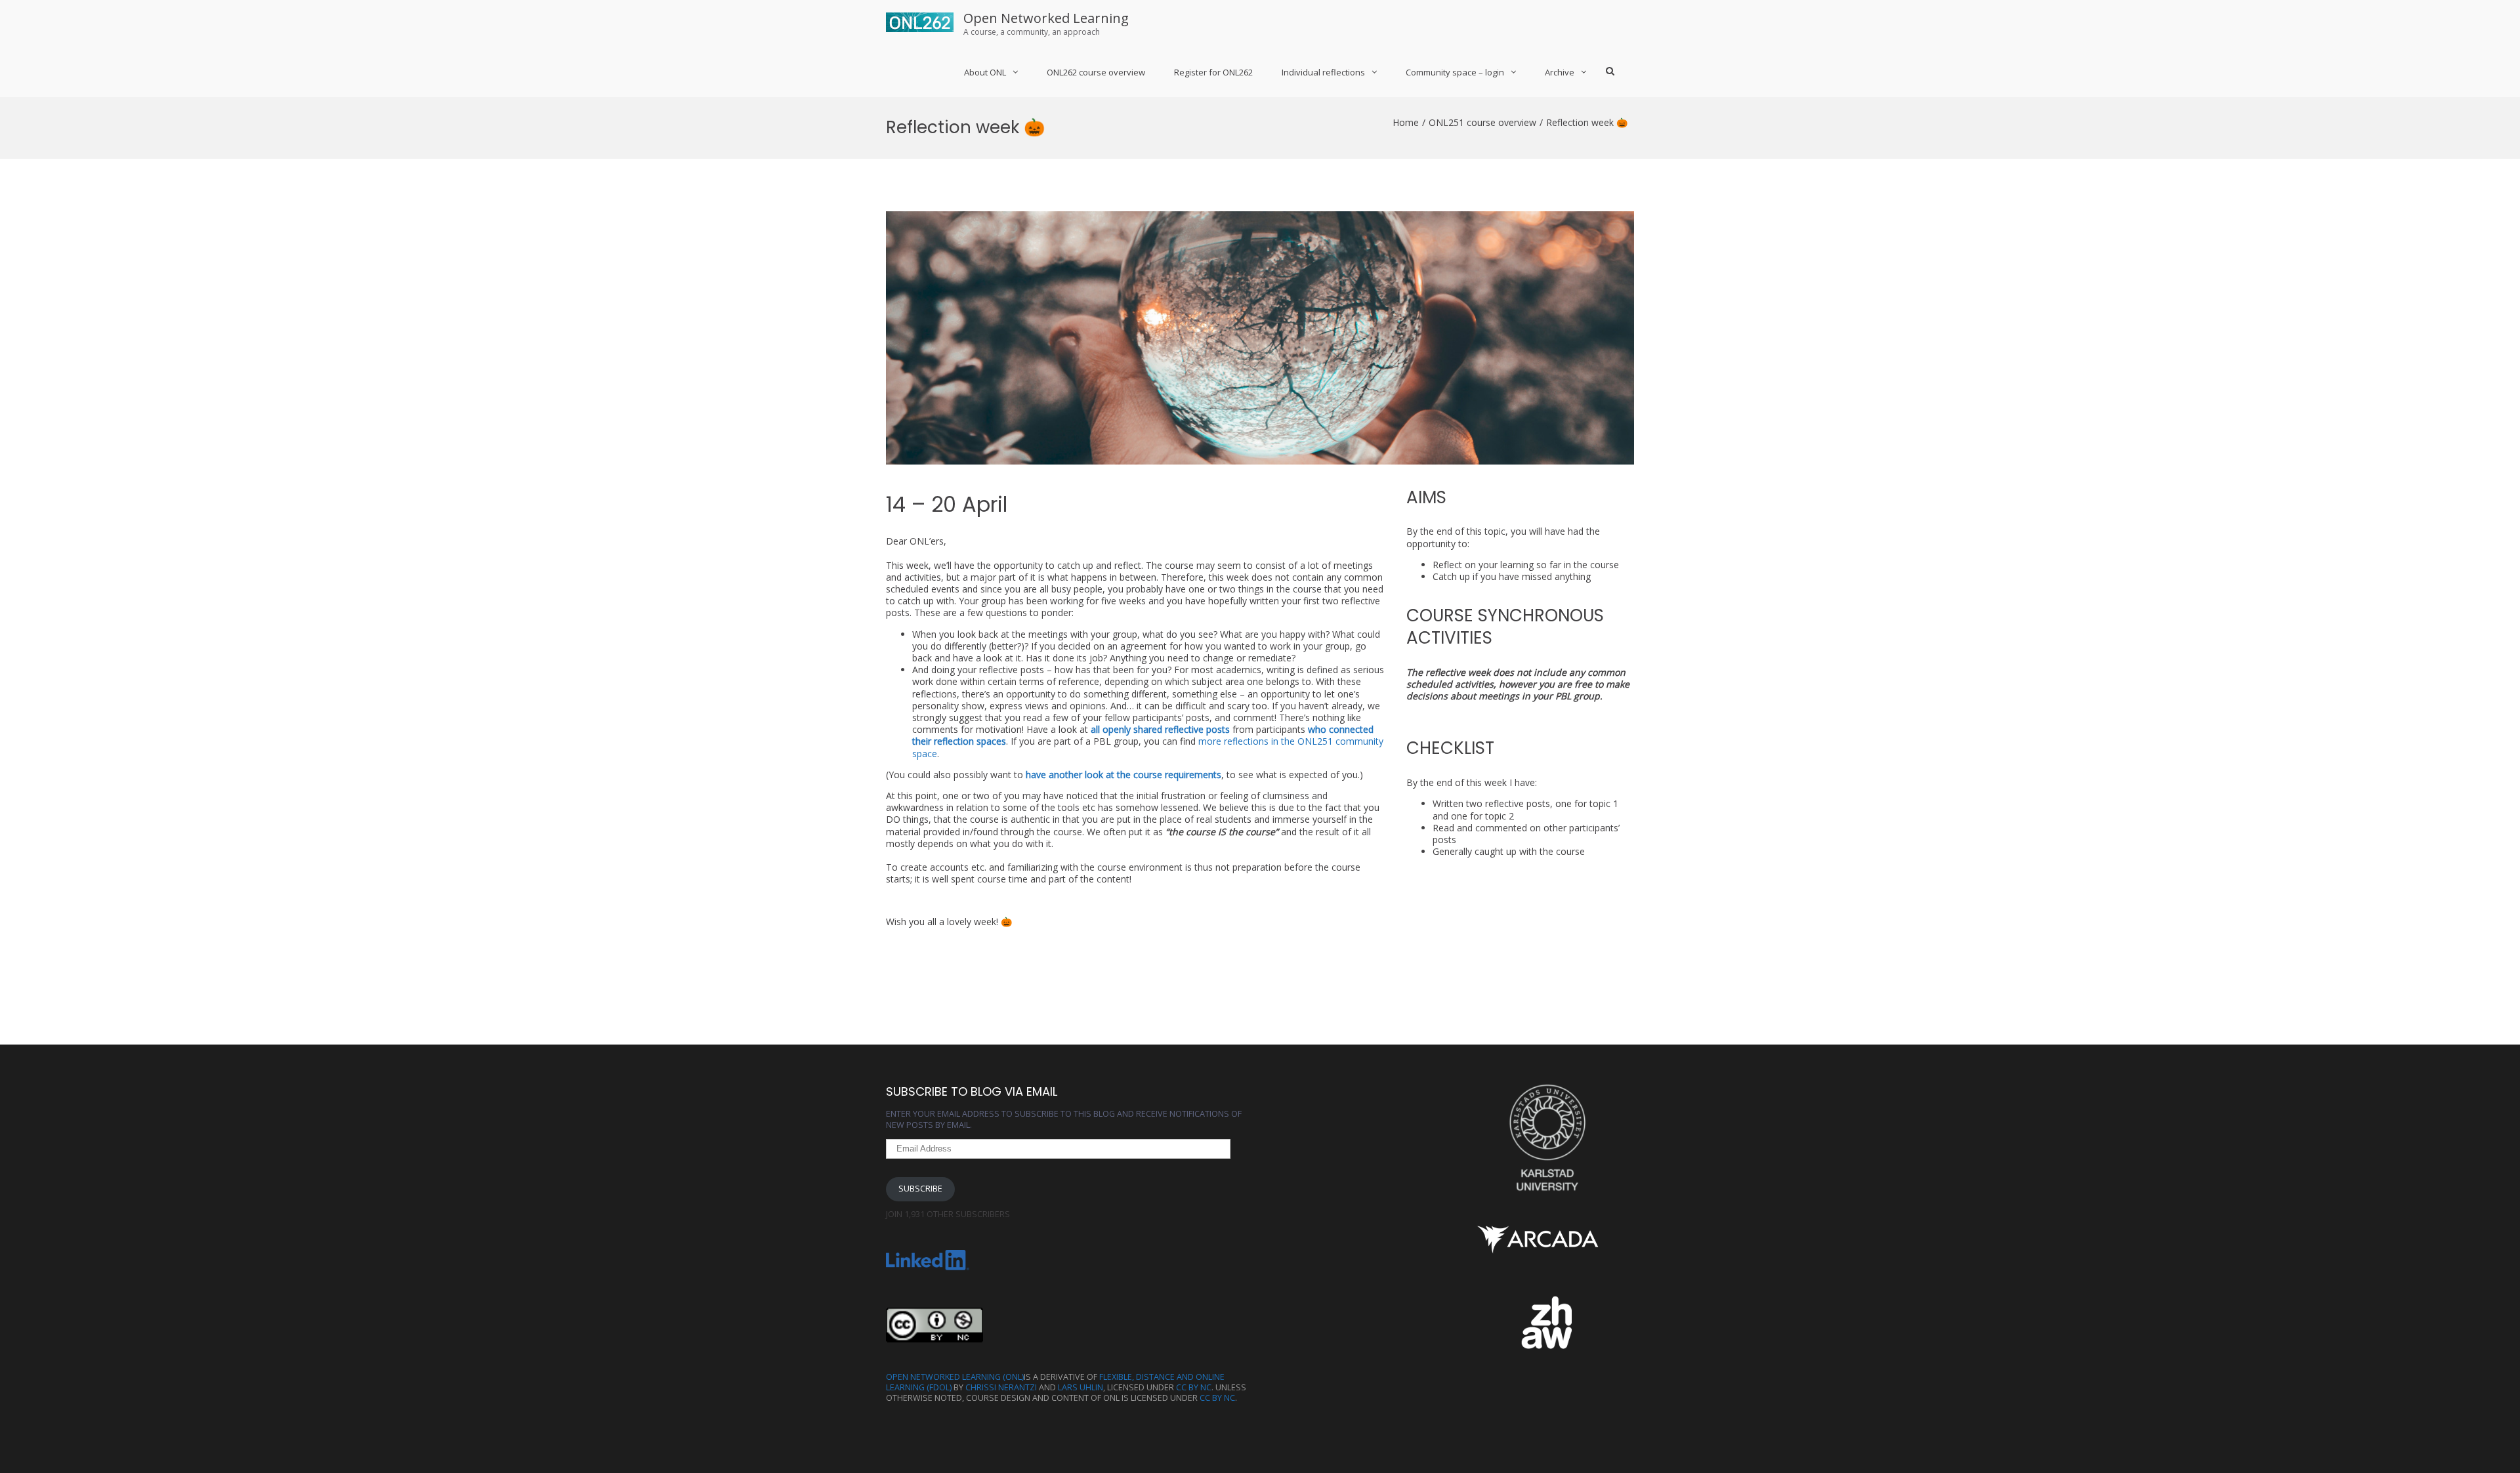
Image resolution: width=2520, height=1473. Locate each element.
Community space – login (1455, 72)
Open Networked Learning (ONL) (955, 1377)
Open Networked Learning (1046, 18)
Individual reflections (1323, 72)
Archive (1560, 72)
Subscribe (920, 1189)
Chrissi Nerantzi (1001, 1387)
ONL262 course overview (1096, 72)
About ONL (985, 72)
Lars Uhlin (1081, 1387)
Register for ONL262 (1213, 72)
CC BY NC (1194, 1387)
